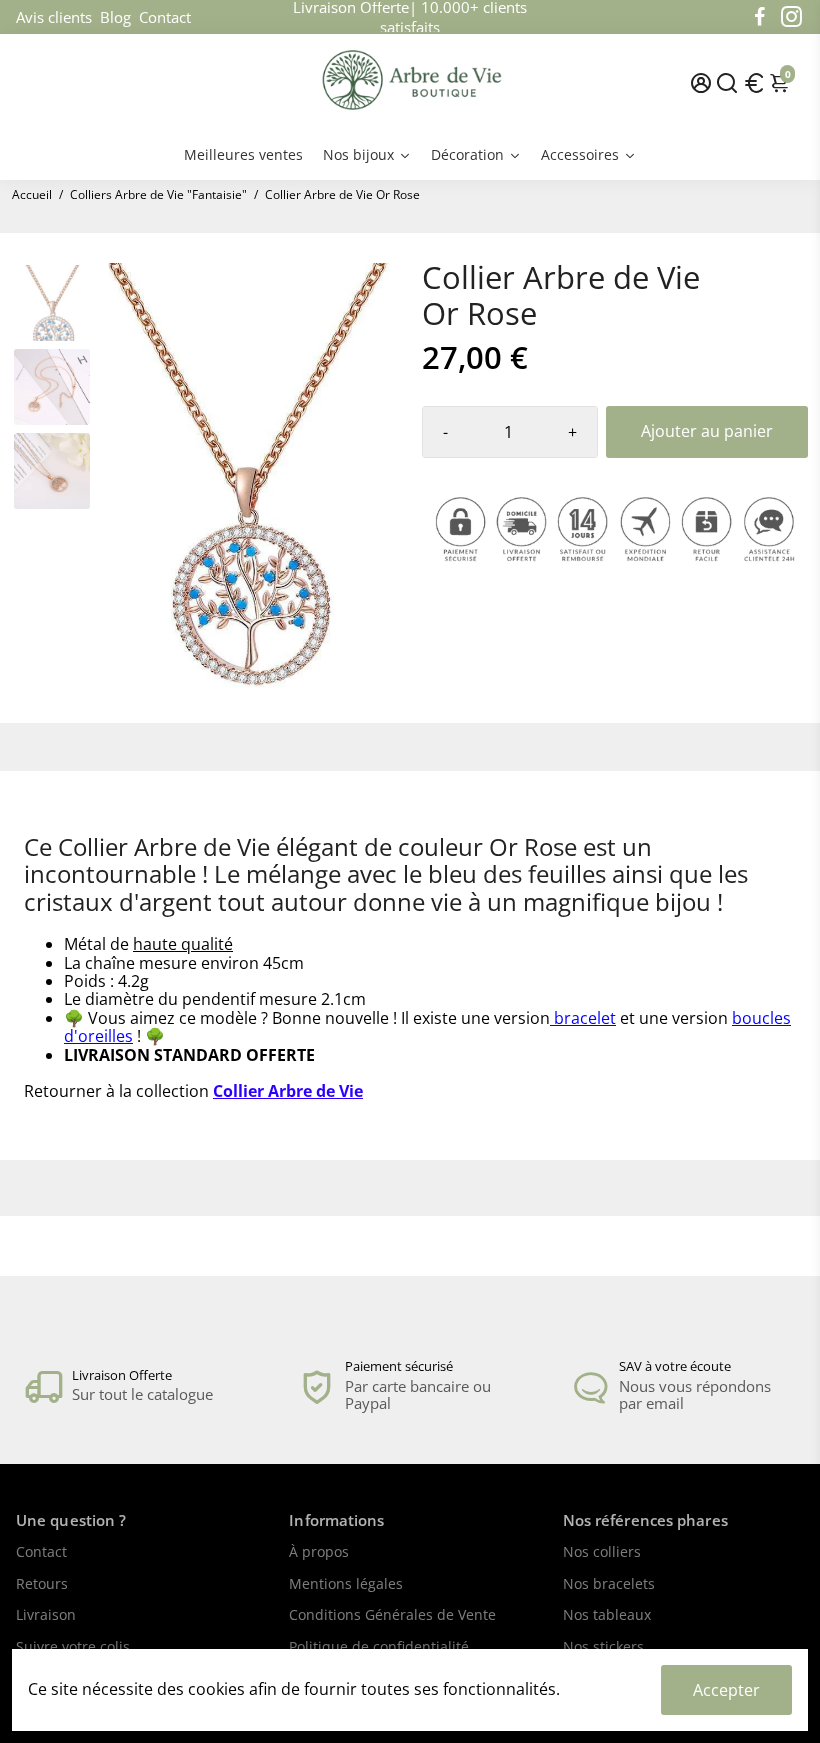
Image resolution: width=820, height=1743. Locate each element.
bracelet (585, 1018)
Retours (42, 1585)
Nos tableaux (607, 1616)
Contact (165, 17)
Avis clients (54, 17)
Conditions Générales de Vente (392, 1616)
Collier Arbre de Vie (288, 1091)
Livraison (46, 1616)
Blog (115, 17)
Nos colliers (602, 1553)
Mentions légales (346, 1585)
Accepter (726, 1690)
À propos (319, 1553)
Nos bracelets (609, 1585)
